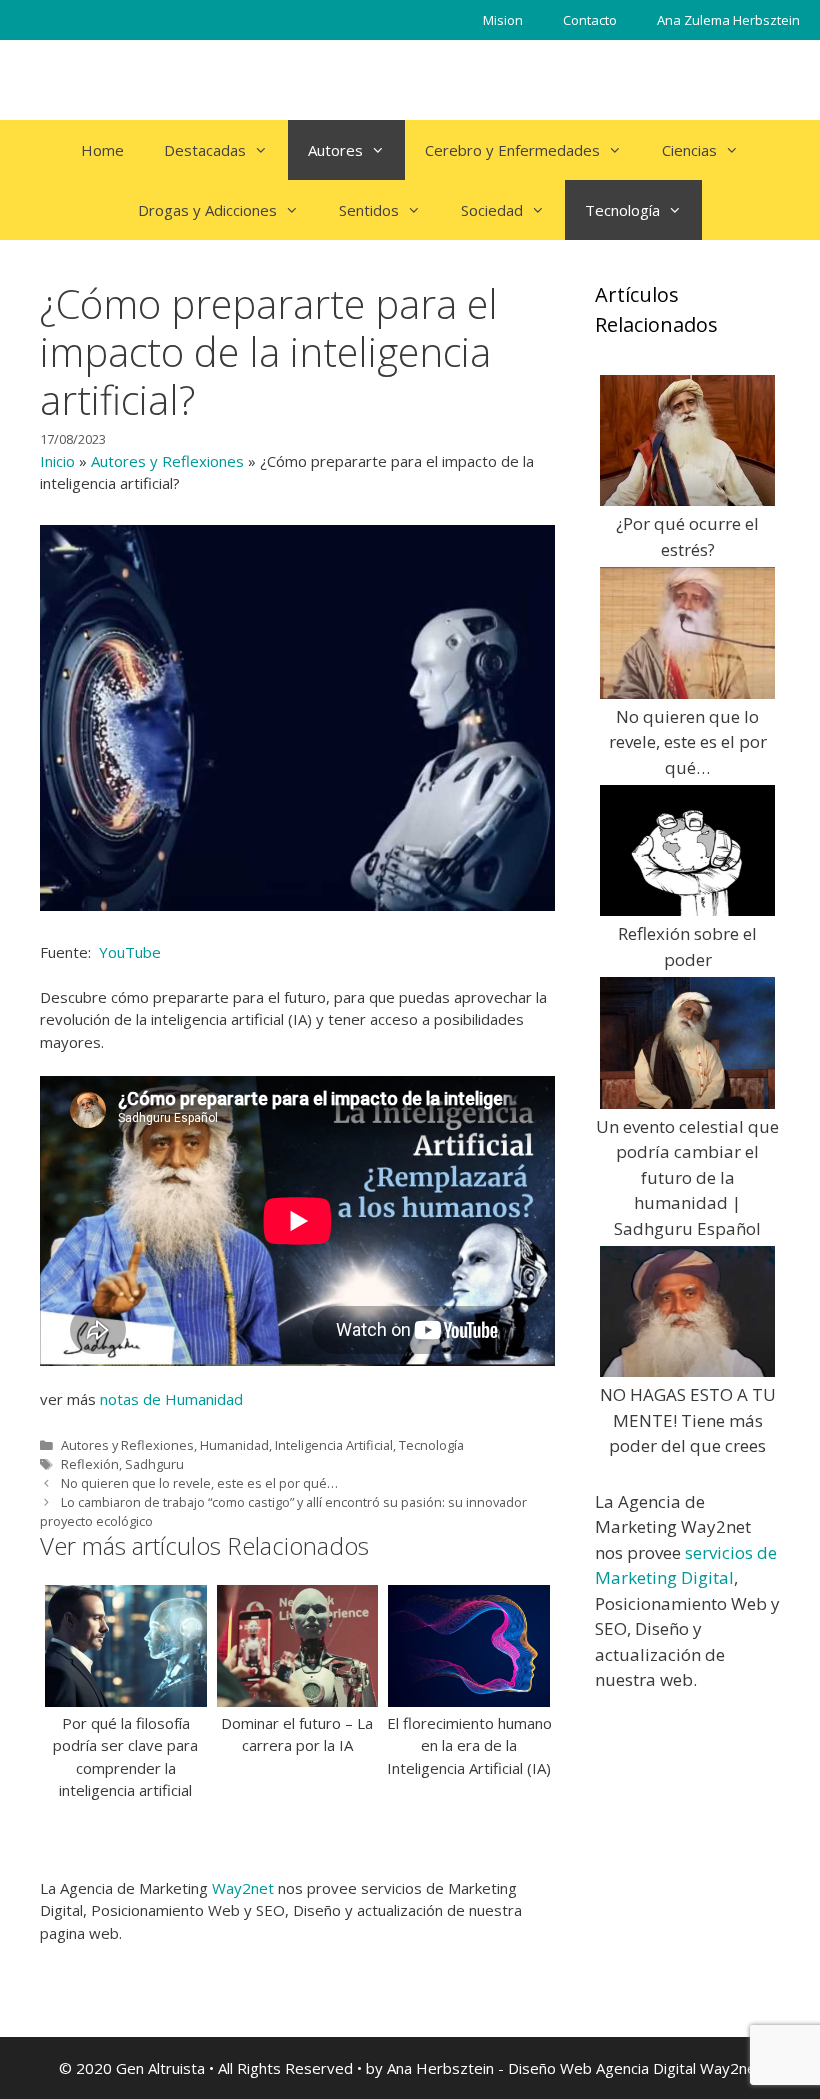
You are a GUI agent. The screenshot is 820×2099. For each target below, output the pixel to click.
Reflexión (90, 1464)
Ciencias (689, 150)
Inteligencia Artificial (334, 1445)
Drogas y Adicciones (207, 210)
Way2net (243, 1888)
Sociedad (492, 210)
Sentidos (369, 210)
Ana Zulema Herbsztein (728, 20)
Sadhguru (154, 1464)
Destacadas (205, 150)
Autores (335, 150)
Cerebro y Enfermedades (512, 150)
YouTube (128, 952)
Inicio (57, 461)
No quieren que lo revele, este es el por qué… (199, 1483)
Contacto (590, 20)
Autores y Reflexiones (167, 461)
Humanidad (234, 1445)
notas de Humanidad (171, 1399)
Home (102, 150)
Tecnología (622, 210)
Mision (503, 20)
